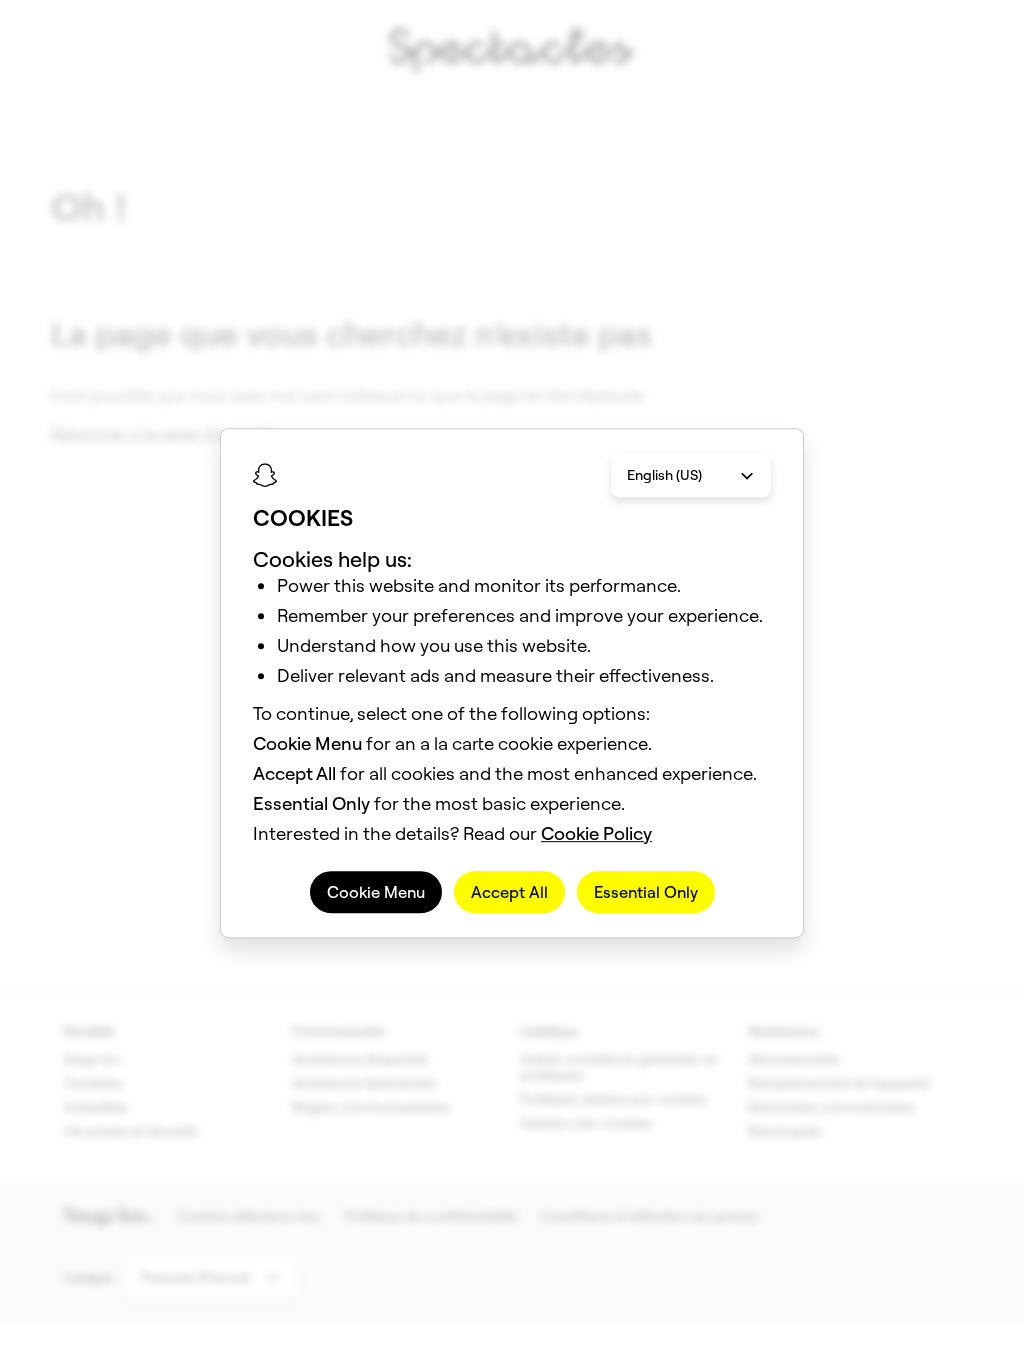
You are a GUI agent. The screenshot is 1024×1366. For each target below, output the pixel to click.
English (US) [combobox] (664, 475)
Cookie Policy (596, 833)
